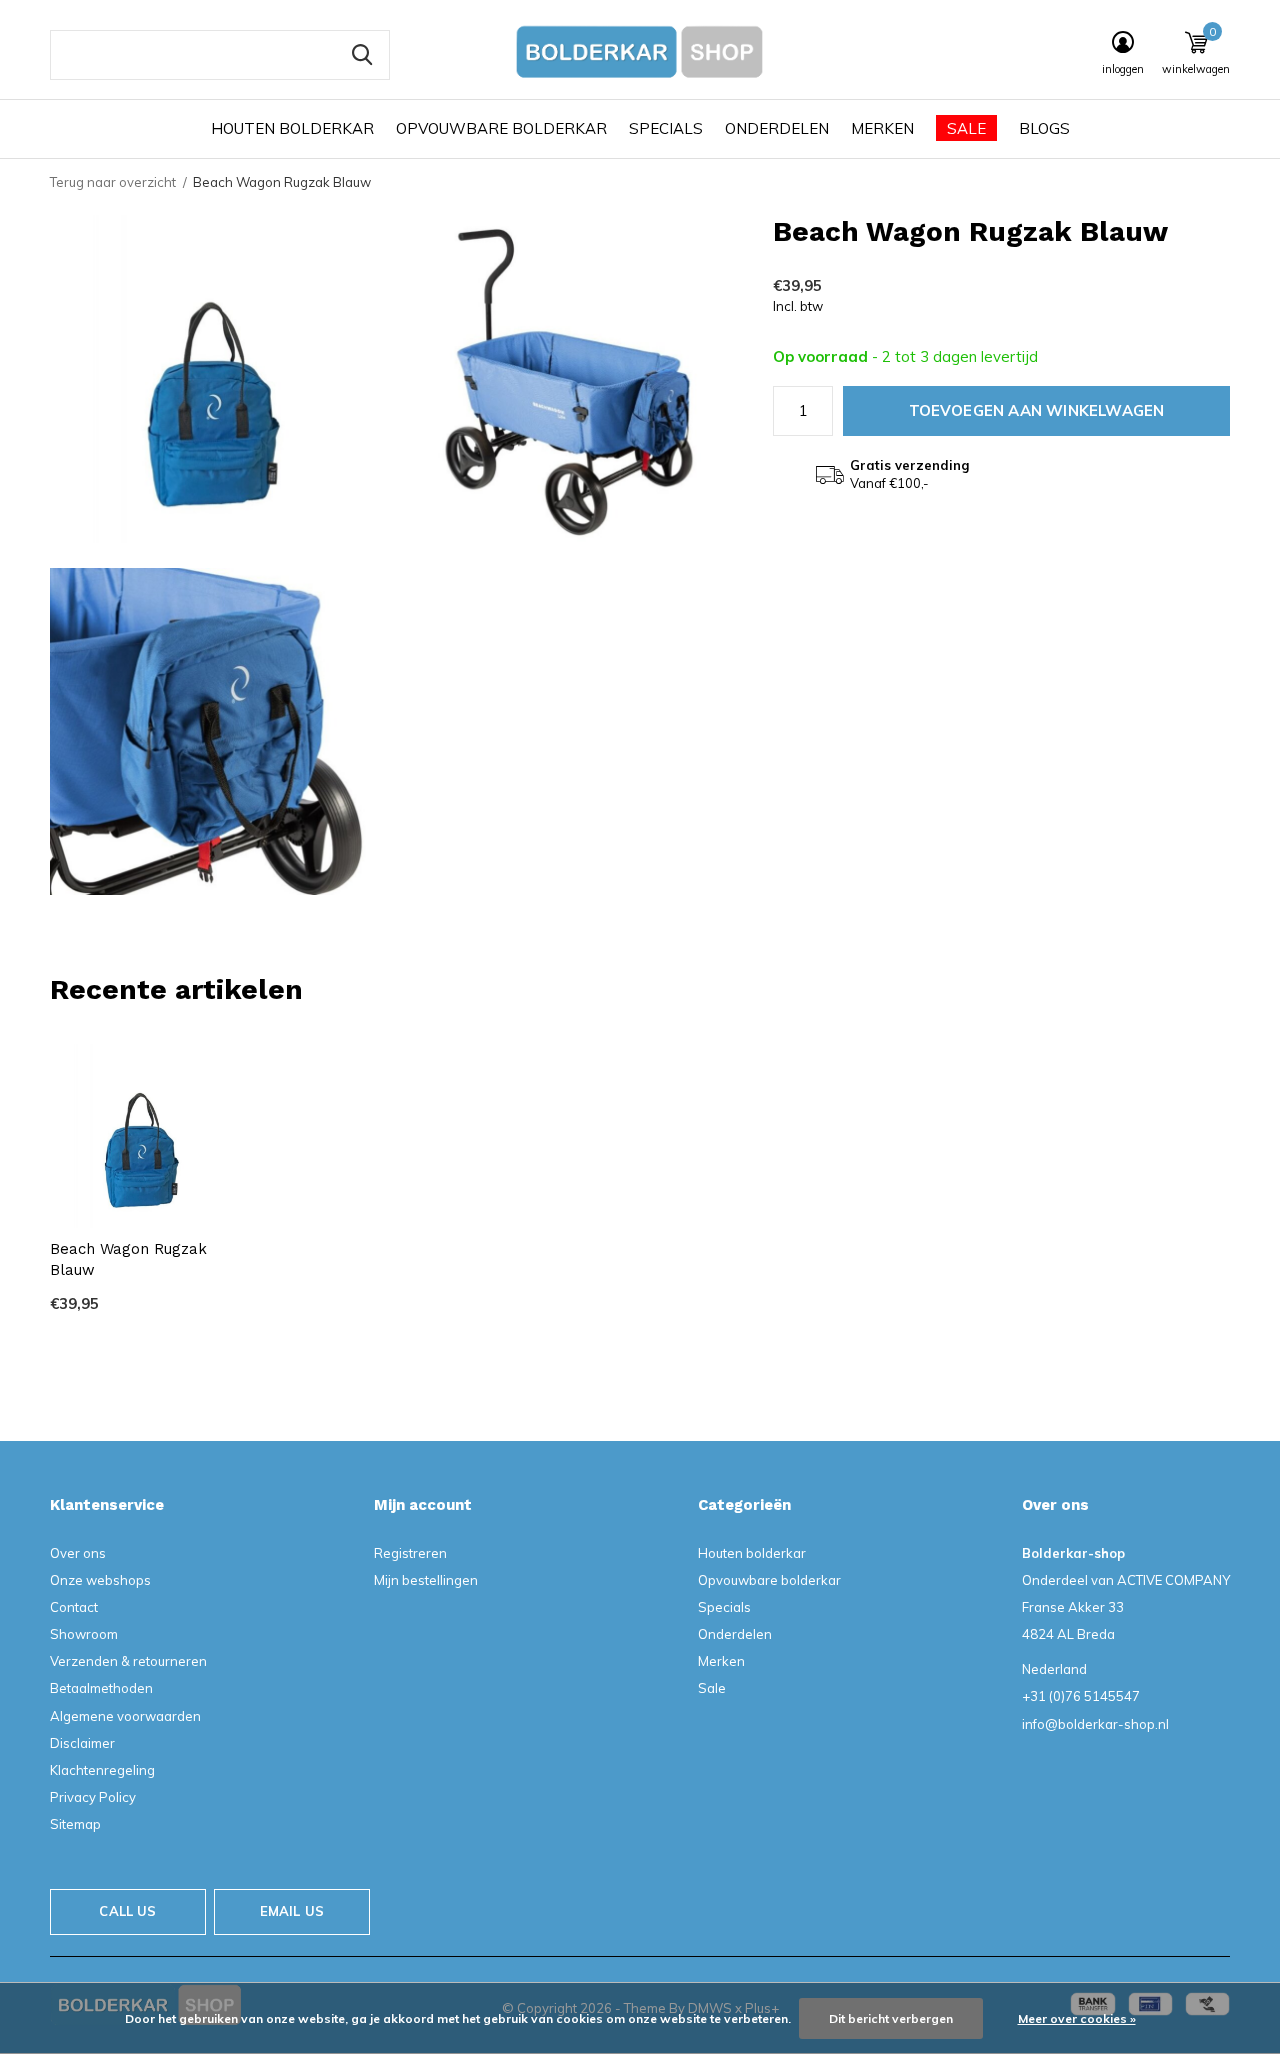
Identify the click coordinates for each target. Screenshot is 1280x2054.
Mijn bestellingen (426, 1580)
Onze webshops (100, 1580)
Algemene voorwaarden (125, 1716)
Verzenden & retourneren (128, 1661)
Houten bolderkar (292, 128)
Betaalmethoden (101, 1688)
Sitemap (75, 1824)
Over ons (78, 1553)
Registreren (410, 1553)
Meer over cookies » (1077, 2018)
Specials (666, 128)
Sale (966, 128)
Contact (74, 1607)
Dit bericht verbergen (891, 2018)
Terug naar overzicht (113, 182)
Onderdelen (777, 128)
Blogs (1044, 128)
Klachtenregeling (102, 1770)
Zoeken (362, 55)
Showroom (84, 1634)
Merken (882, 128)
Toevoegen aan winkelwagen (1037, 410)
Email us (292, 1911)
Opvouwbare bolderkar (501, 128)
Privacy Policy (93, 1797)
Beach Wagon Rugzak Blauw (128, 1259)
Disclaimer (82, 1743)
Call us (127, 1911)
